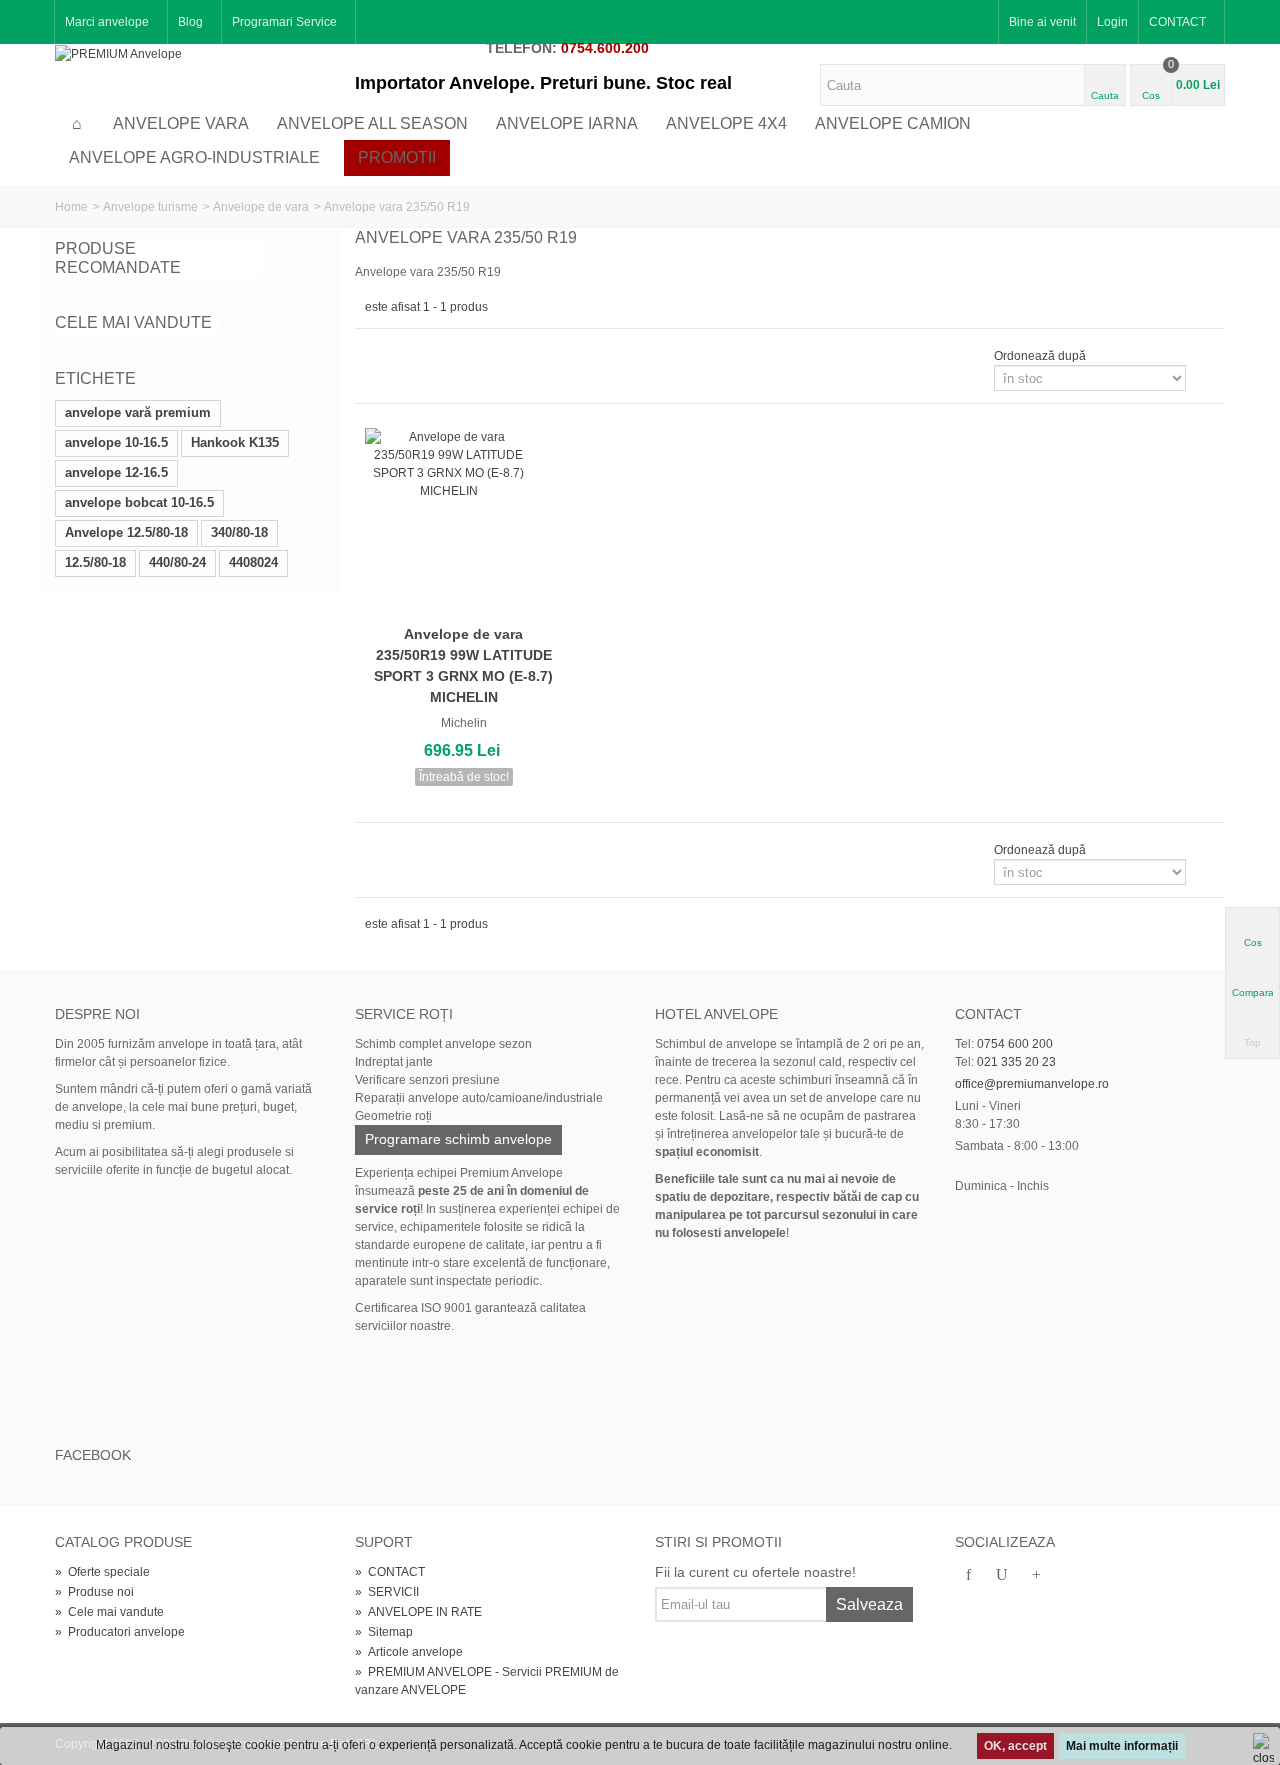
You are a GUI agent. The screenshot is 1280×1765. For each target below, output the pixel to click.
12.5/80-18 (95, 562)
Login (1112, 22)
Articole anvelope (409, 1652)
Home (71, 207)
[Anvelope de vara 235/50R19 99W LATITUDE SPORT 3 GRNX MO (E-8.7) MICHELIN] (464, 523)
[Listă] (401, 356)
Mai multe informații (1122, 1746)
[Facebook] (968, 1576)
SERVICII (387, 1592)
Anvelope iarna (567, 123)
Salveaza (869, 1604)
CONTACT (1177, 22)
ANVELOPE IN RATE (418, 1612)
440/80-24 (177, 562)
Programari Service (284, 22)
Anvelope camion (893, 123)
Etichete (95, 378)
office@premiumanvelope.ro (1032, 1084)
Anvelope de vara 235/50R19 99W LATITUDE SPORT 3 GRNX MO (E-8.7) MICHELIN (463, 665)
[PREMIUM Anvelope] (118, 53)
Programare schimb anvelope (458, 1139)
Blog (190, 22)
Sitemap (384, 1632)
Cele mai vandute (133, 322)
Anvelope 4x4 (726, 123)
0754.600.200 (605, 48)
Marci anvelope (107, 22)
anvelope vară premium (138, 412)
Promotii (397, 157)
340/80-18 (239, 532)
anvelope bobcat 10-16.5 (139, 502)
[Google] (1036, 1576)
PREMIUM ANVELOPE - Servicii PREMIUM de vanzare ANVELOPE (487, 1681)
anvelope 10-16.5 (116, 442)
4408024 (253, 562)
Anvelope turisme (150, 207)
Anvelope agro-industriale (194, 157)
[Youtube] (1002, 1576)
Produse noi (94, 1592)
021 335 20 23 (1016, 1062)
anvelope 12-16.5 (116, 472)
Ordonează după (1040, 356)
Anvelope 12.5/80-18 (126, 532)
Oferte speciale (102, 1572)
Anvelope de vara (261, 207)
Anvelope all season (372, 123)
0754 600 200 (1015, 1044)
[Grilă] (377, 356)
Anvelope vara (181, 123)
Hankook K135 (235, 442)
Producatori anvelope (120, 1632)
